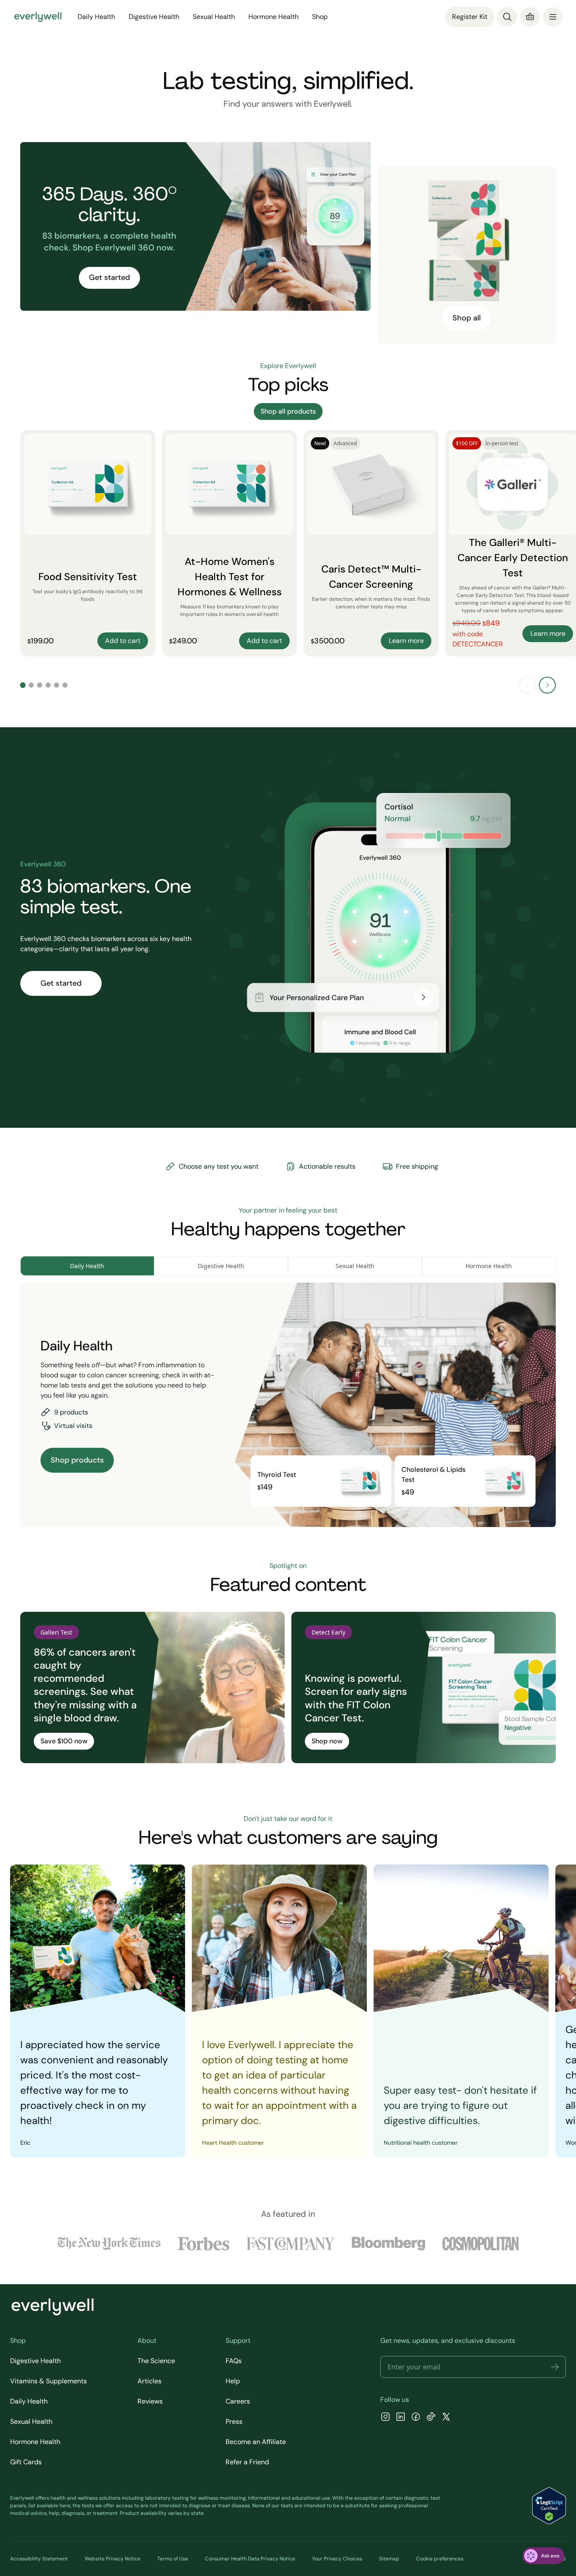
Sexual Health (31, 2421)
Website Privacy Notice (113, 2559)
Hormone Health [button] (273, 17)
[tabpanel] (288, 1405)
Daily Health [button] (96, 17)
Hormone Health (35, 2442)
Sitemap (389, 2559)
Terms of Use (173, 2559)
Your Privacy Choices (337, 2559)
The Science (156, 2361)
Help (233, 2381)
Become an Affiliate (256, 2442)
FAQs (234, 2361)
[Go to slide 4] (48, 685)
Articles (149, 2381)
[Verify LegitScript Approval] (549, 2506)
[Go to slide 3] (40, 685)
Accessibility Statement (39, 2559)
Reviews (150, 2401)
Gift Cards (26, 2462)
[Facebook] (416, 2418)
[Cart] (530, 17)
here (65, 2506)
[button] (555, 2367)
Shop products (77, 1460)
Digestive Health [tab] (221, 1266)
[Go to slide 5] (57, 685)
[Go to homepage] (38, 17)
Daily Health (29, 2401)
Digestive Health (35, 2361)
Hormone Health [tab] (489, 1266)
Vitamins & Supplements (48, 2381)
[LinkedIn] (401, 2418)
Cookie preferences (440, 2559)
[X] (446, 2418)
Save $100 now (64, 1741)
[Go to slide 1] (23, 685)
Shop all (467, 318)
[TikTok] (431, 2418)
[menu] (553, 17)
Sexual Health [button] (214, 17)
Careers (238, 2401)
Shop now (327, 1741)
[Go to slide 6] (65, 685)
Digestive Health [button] (154, 17)
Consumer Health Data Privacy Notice (250, 2559)
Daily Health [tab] (87, 1266)
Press (234, 2421)
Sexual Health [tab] (355, 1266)
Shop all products (288, 411)
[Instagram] (385, 2418)
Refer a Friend (247, 2462)
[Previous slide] (527, 685)
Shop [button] (320, 17)
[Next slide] (547, 685)
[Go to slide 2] (31, 685)
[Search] (507, 17)
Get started (109, 277)
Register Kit (470, 17)
